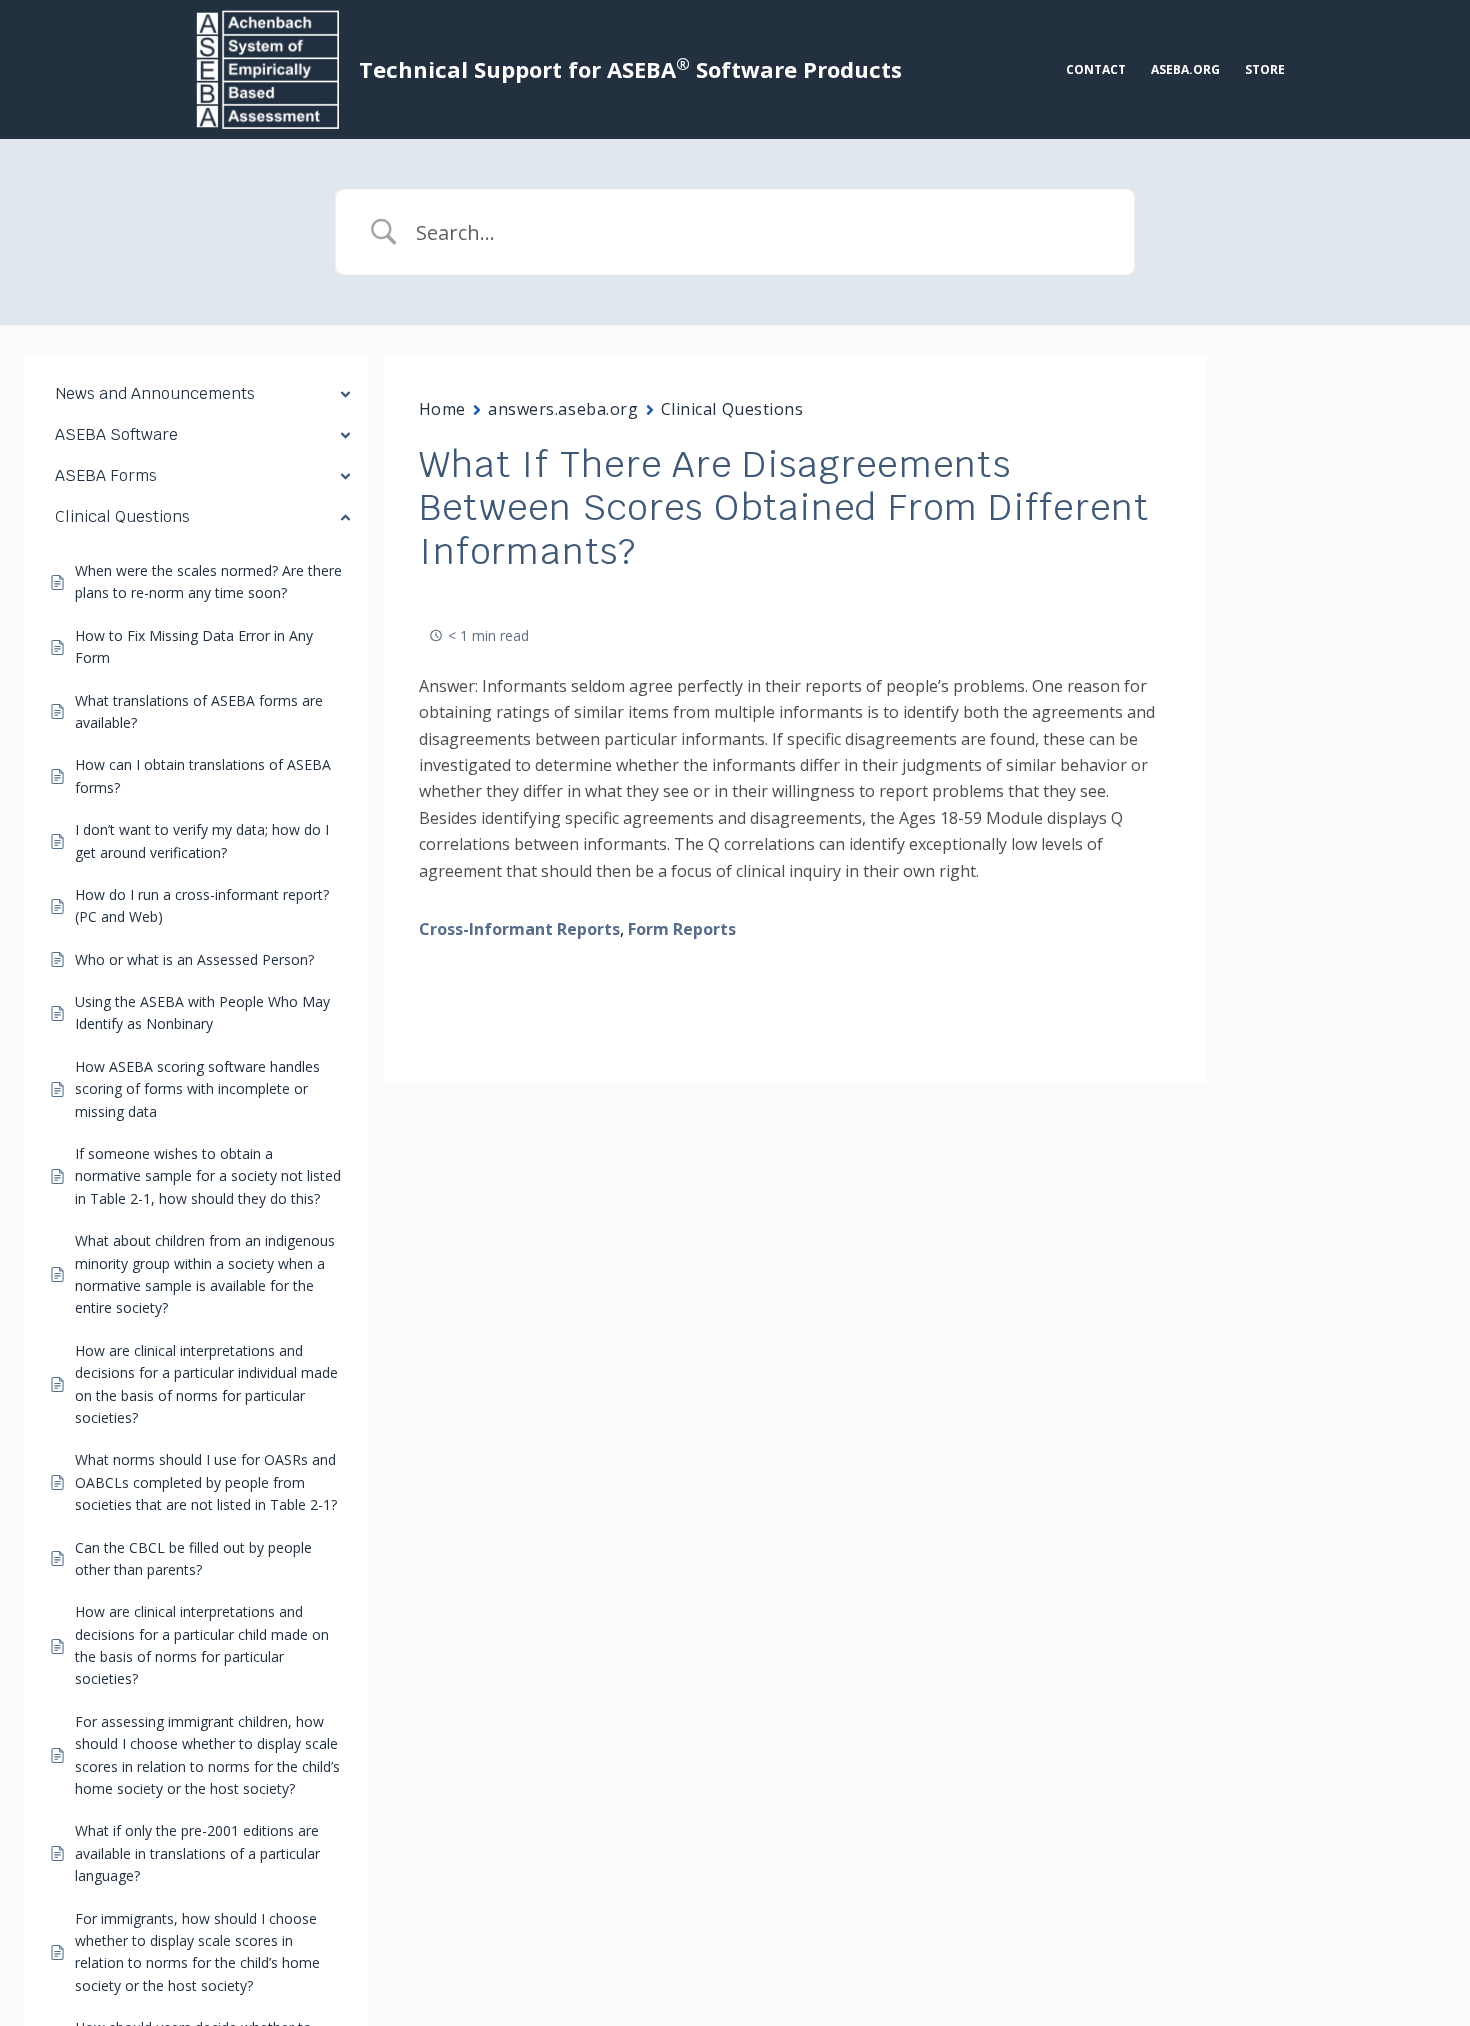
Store (1265, 69)
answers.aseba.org (563, 409)
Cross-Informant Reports (519, 929)
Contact (1096, 69)
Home (442, 409)
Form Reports (682, 929)
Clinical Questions (732, 409)
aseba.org (1185, 69)
